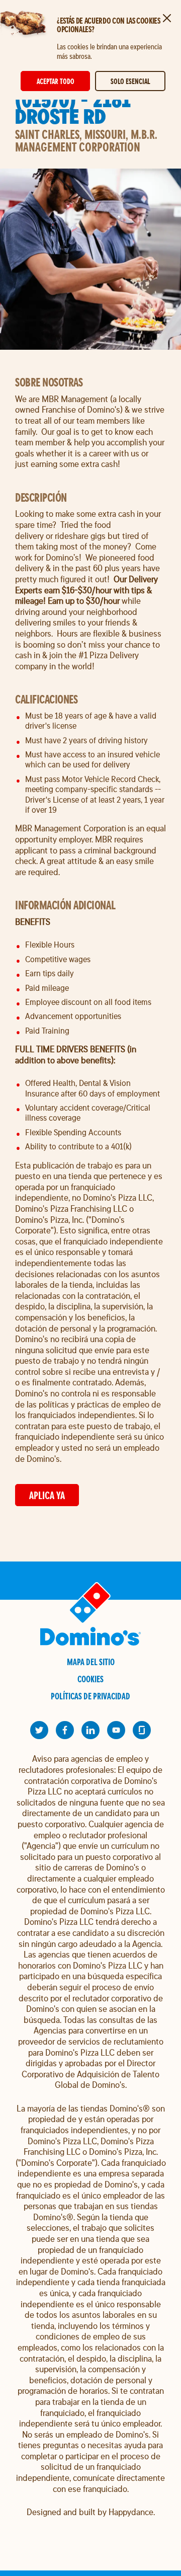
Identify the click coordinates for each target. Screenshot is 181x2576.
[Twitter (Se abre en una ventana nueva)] (39, 1730)
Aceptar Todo (56, 81)
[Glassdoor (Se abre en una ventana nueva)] (142, 1730)
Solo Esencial (130, 81)
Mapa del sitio (91, 1662)
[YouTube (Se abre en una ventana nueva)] (116, 1730)
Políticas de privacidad (90, 1696)
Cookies (90, 1679)
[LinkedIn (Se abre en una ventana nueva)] (90, 1730)
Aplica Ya (47, 1495)
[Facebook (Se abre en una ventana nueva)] (65, 1730)
